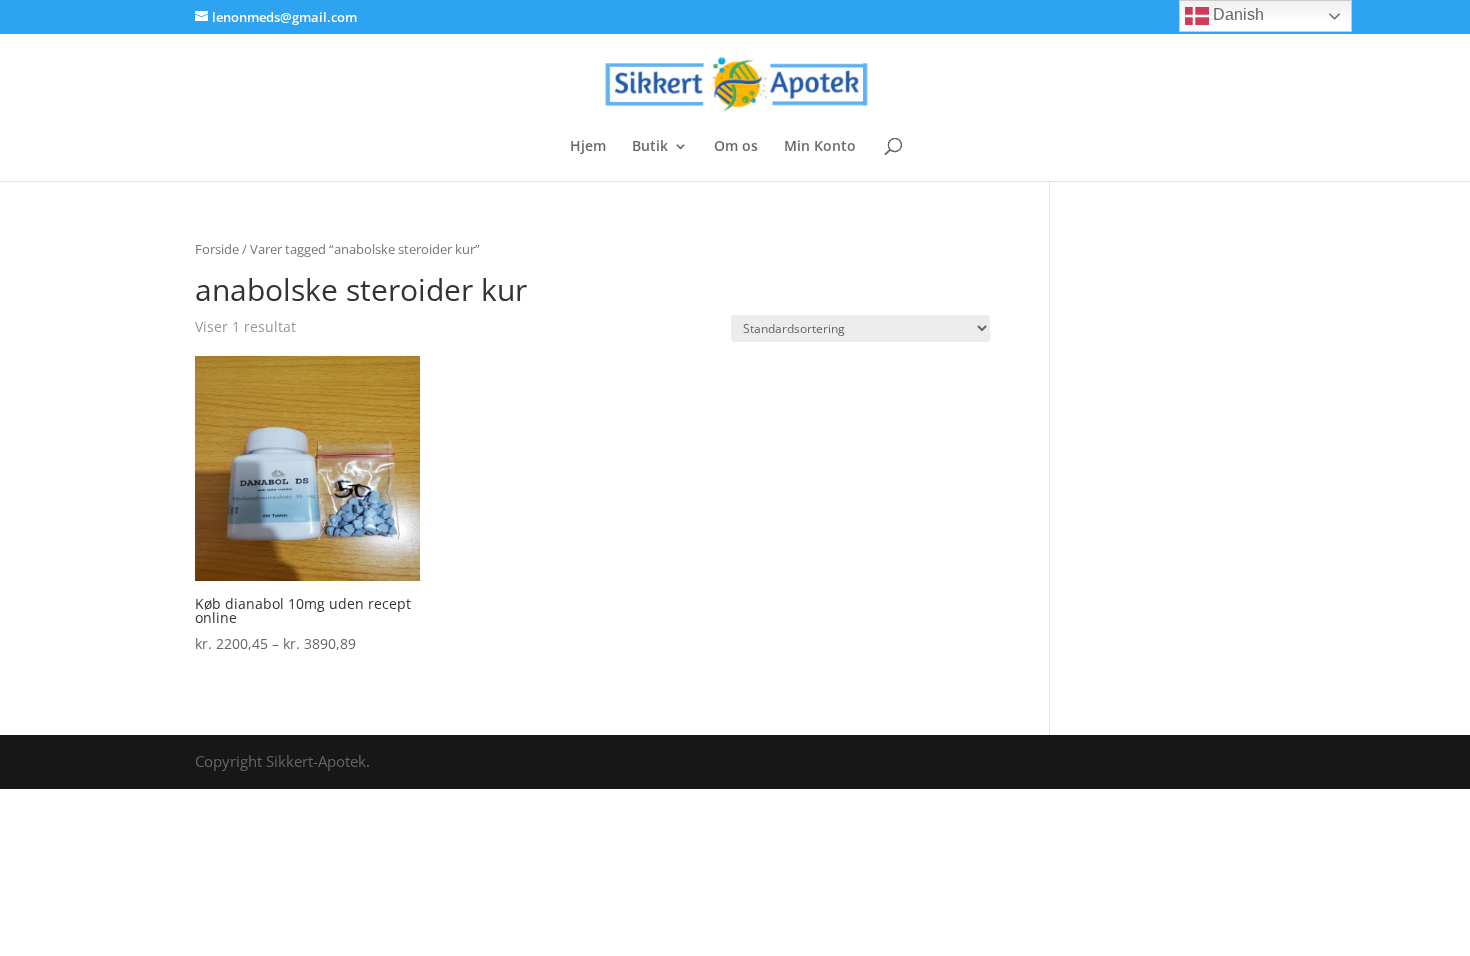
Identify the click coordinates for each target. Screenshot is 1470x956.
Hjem (588, 147)
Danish (1236, 14)
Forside (217, 249)
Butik (650, 147)
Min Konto (820, 147)
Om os (736, 147)
